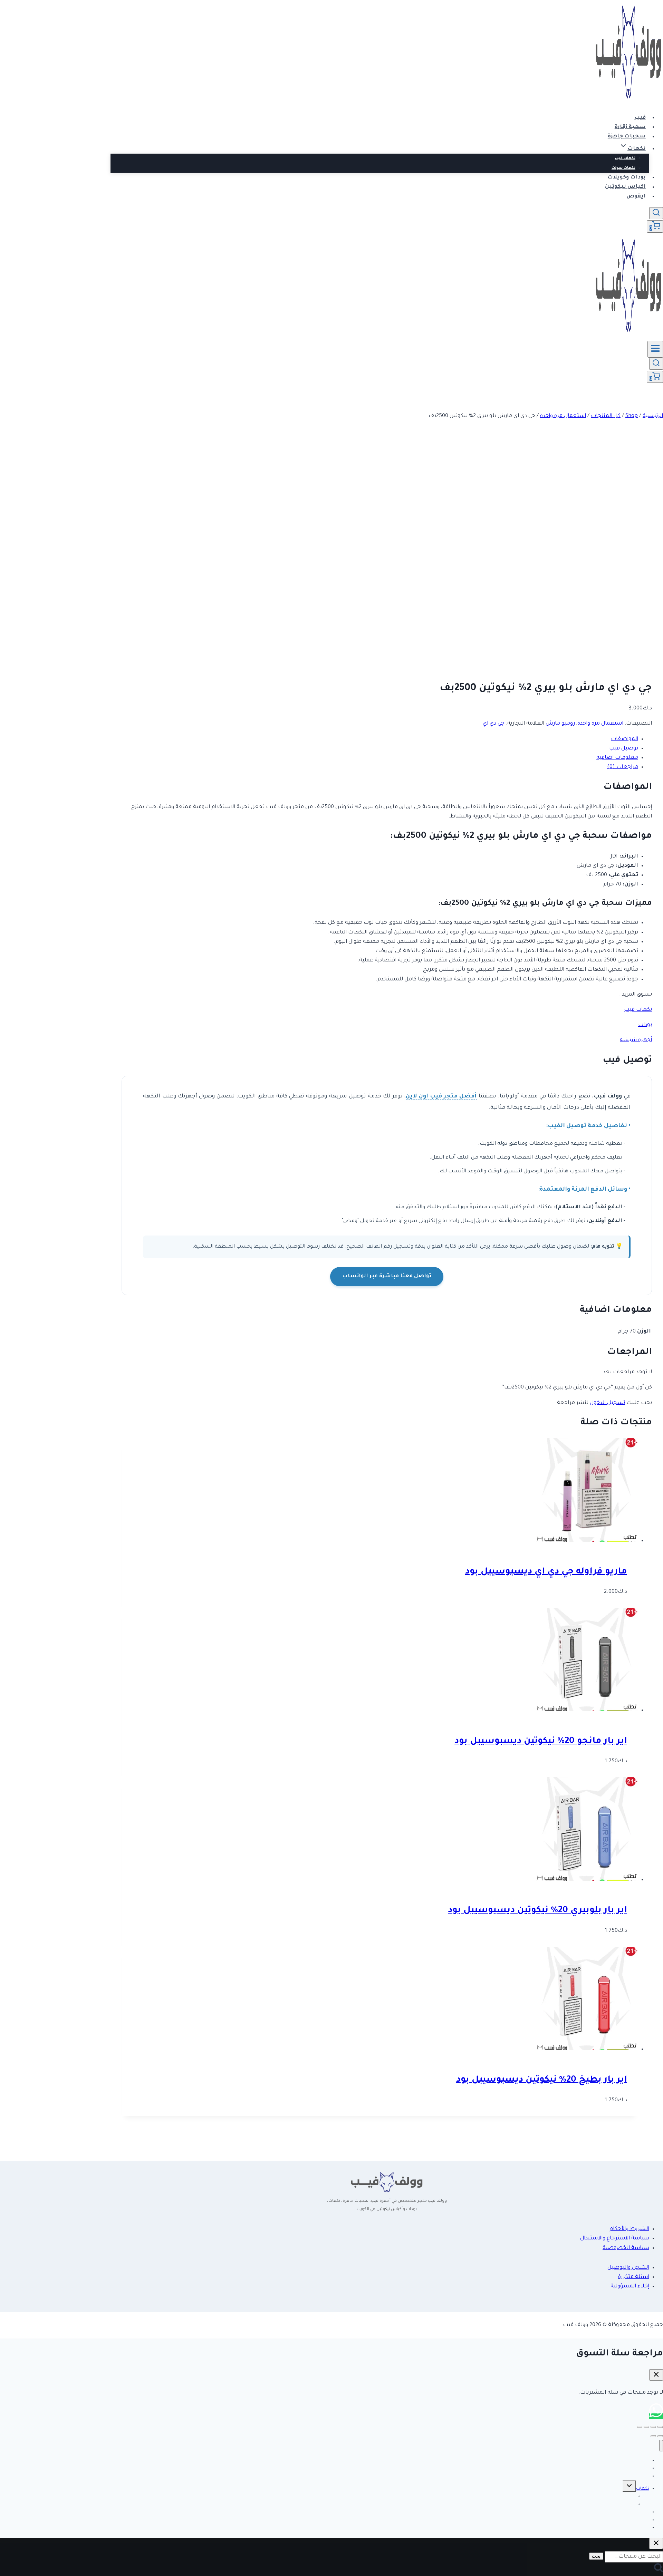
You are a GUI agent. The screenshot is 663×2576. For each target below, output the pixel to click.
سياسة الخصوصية (626, 2248)
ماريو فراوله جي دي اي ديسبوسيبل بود (546, 1572)
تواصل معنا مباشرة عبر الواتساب (387, 1276)
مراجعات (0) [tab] (623, 767)
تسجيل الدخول (607, 1403)
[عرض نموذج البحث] (656, 213)
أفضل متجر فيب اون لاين (441, 1097)
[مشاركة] (646, 2427)
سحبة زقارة (630, 127)
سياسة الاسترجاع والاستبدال (615, 2239)
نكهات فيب (625, 158)
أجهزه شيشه (636, 1040)
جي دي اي (494, 724)
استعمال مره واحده (600, 724)
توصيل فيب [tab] (624, 749)
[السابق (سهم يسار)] (660, 2436)
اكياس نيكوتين (625, 187)
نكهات (643, 2489)
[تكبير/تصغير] (660, 2427)
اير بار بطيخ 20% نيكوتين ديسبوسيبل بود (542, 2080)
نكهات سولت (623, 168)
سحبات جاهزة (627, 137)
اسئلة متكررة (634, 2277)
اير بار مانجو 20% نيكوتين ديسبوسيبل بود (541, 1742)
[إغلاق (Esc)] (640, 2427)
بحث (596, 2556)
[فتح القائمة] (655, 349)
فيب (640, 118)
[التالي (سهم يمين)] (653, 2436)
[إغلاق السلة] (656, 2375)
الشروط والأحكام (629, 2229)
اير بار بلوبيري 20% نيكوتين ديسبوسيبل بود (537, 1911)
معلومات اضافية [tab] (617, 758)
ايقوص (636, 197)
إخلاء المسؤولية (630, 2287)
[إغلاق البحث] (656, 2543)
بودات (645, 1025)
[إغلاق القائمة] (661, 2446)
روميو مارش (560, 724)
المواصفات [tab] (624, 739)
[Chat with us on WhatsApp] (656, 2416)
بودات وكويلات (627, 178)
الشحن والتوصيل (628, 2268)
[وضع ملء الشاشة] (653, 2427)
